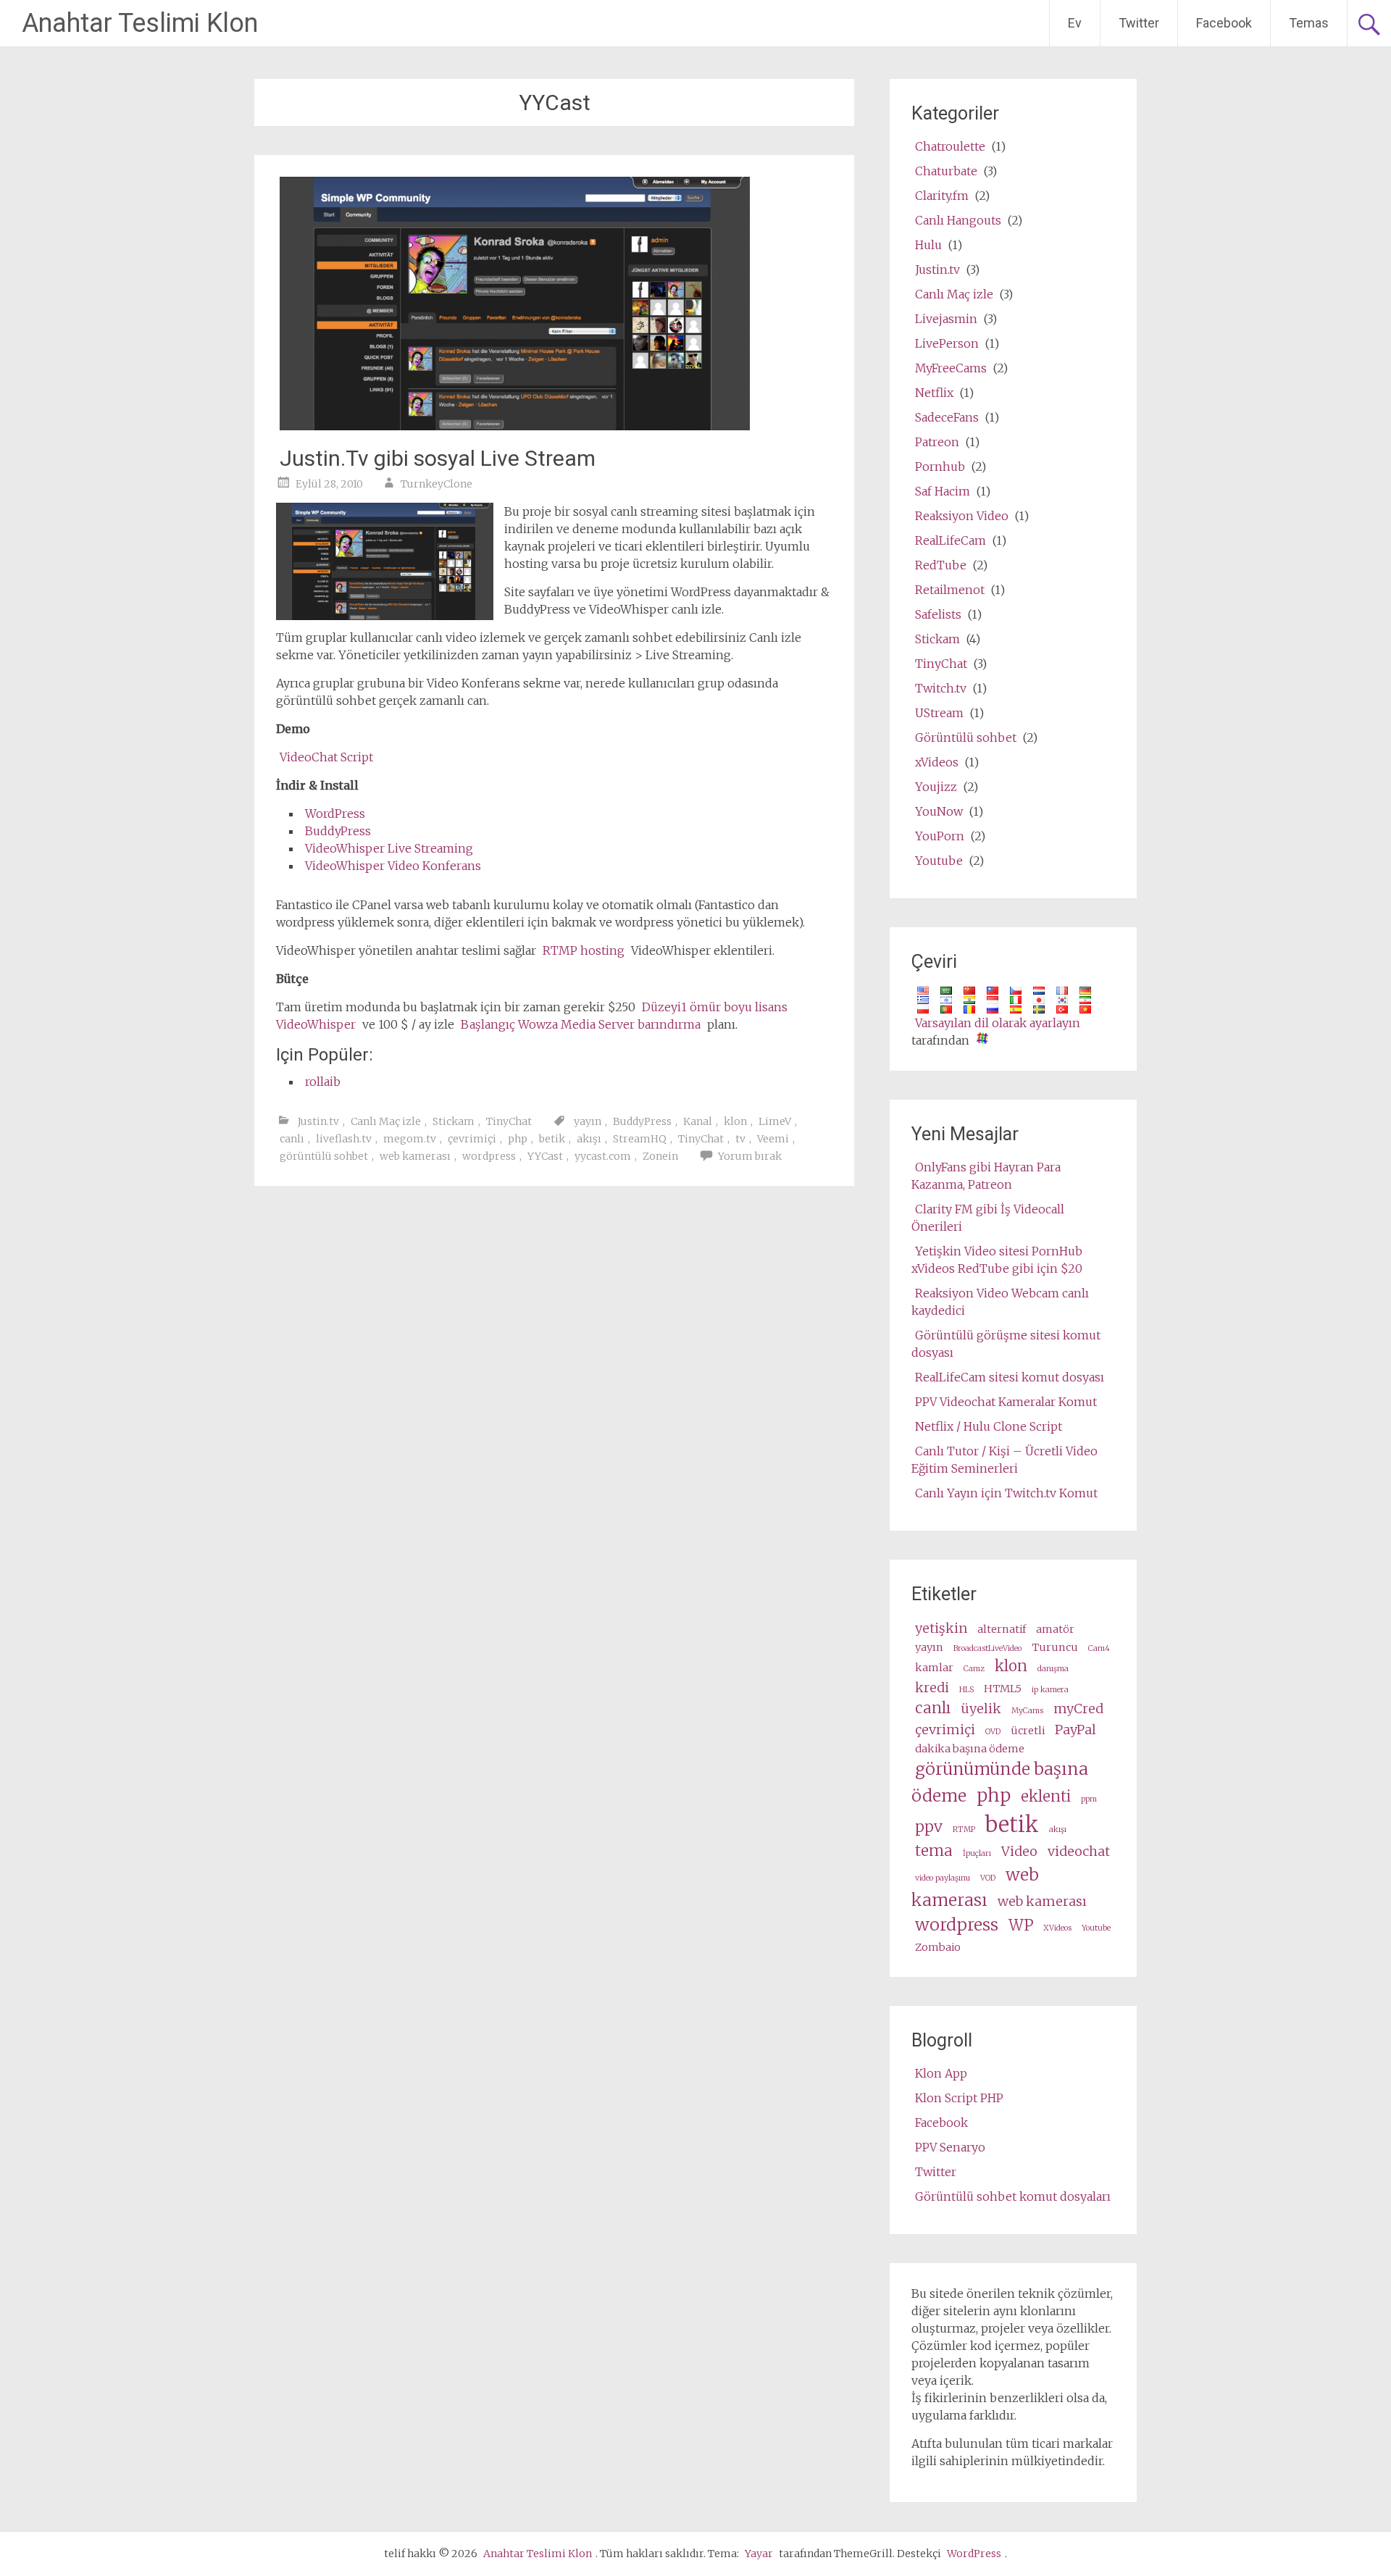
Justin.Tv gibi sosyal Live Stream (438, 458)
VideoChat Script (326, 757)
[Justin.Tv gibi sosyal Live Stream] (515, 426)
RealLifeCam (951, 540)
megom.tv (410, 1139)
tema (934, 1851)
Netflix (934, 393)
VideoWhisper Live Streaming (389, 848)
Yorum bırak (750, 1156)
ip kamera (1050, 1690)
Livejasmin (946, 319)
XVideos (1057, 1928)
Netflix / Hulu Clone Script (989, 1426)
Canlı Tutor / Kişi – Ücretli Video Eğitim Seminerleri (1004, 1460)
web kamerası (415, 1156)
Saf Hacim (943, 491)
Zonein (660, 1156)
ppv (929, 1827)
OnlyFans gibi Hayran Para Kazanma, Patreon (986, 1176)
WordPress (335, 814)
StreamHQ (640, 1139)
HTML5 (1003, 1689)
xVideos (937, 762)
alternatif (1002, 1629)
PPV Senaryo (950, 2147)
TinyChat (509, 1121)
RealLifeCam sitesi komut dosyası (1010, 1377)
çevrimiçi (472, 1139)
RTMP (964, 1829)
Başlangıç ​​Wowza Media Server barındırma (581, 1024)
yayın (588, 1121)
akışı (589, 1139)
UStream (939, 713)
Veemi (773, 1139)
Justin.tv (318, 1121)
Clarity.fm (942, 196)
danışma (1053, 1669)
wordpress (489, 1156)
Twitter (1139, 23)
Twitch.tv (941, 688)
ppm (1089, 1799)
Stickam (454, 1121)
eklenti (1046, 1797)
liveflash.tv (344, 1139)
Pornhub (940, 467)
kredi (932, 1688)
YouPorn (940, 836)
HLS (966, 1690)
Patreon (937, 442)
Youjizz (936, 787)
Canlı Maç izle (386, 1121)
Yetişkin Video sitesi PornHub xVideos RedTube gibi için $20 (997, 1260)
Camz (974, 1669)
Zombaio (938, 1947)
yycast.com (603, 1156)
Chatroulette (950, 146)
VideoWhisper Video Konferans (393, 866)
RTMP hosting (584, 950)
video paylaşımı (943, 1878)
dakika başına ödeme (970, 1749)
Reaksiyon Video (962, 516)
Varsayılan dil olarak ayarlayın (998, 1023)
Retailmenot (950, 590)
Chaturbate (946, 171)
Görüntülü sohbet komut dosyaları (1013, 2196)
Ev (1075, 23)
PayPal (1075, 1730)
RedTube (941, 565)
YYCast (545, 1156)
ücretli (1028, 1731)
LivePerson (947, 343)
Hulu (928, 245)
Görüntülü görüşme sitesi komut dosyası (1006, 1344)
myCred (1078, 1709)
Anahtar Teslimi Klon (140, 23)
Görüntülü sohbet (966, 737)
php (518, 1139)
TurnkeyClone (436, 484)
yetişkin (941, 1628)
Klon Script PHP (959, 2098)
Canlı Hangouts (958, 220)
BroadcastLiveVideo (987, 1648)
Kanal (698, 1121)
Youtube (939, 861)
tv (740, 1139)
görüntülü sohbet (324, 1156)
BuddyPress (338, 831)
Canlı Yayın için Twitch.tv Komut (1006, 1493)
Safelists (938, 614)
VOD (988, 1878)
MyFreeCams (951, 368)
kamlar (934, 1668)
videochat (1079, 1851)
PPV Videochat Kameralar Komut (1006, 1402)
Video (1019, 1851)
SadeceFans (947, 417)
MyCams (1027, 1711)
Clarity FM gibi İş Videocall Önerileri (988, 1218)
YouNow (939, 811)
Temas (1309, 23)
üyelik (981, 1709)
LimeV (775, 1121)
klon (735, 1121)
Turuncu (1055, 1647)
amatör (1055, 1629)
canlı (292, 1139)
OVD (993, 1732)
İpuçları (977, 1853)
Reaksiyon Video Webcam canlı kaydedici (1000, 1302)
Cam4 (1099, 1648)
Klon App (941, 2073)
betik (552, 1139)
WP (1021, 1925)
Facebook (1224, 23)
